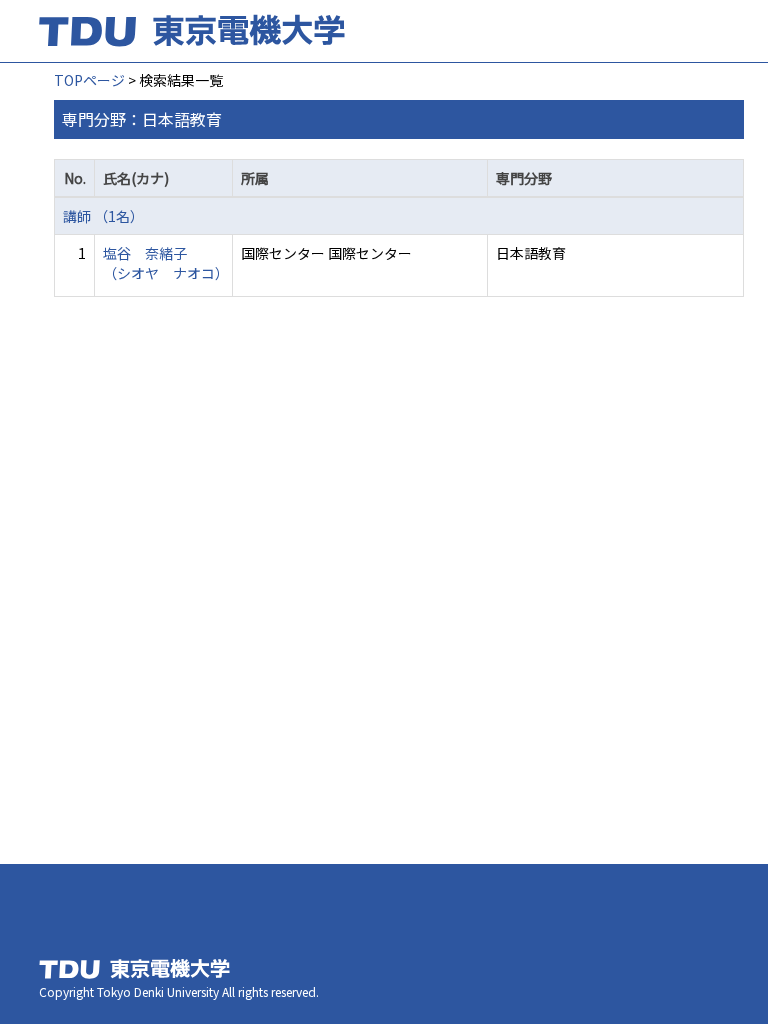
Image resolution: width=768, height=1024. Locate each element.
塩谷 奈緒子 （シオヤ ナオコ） (166, 263)
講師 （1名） (103, 216)
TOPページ (89, 80)
